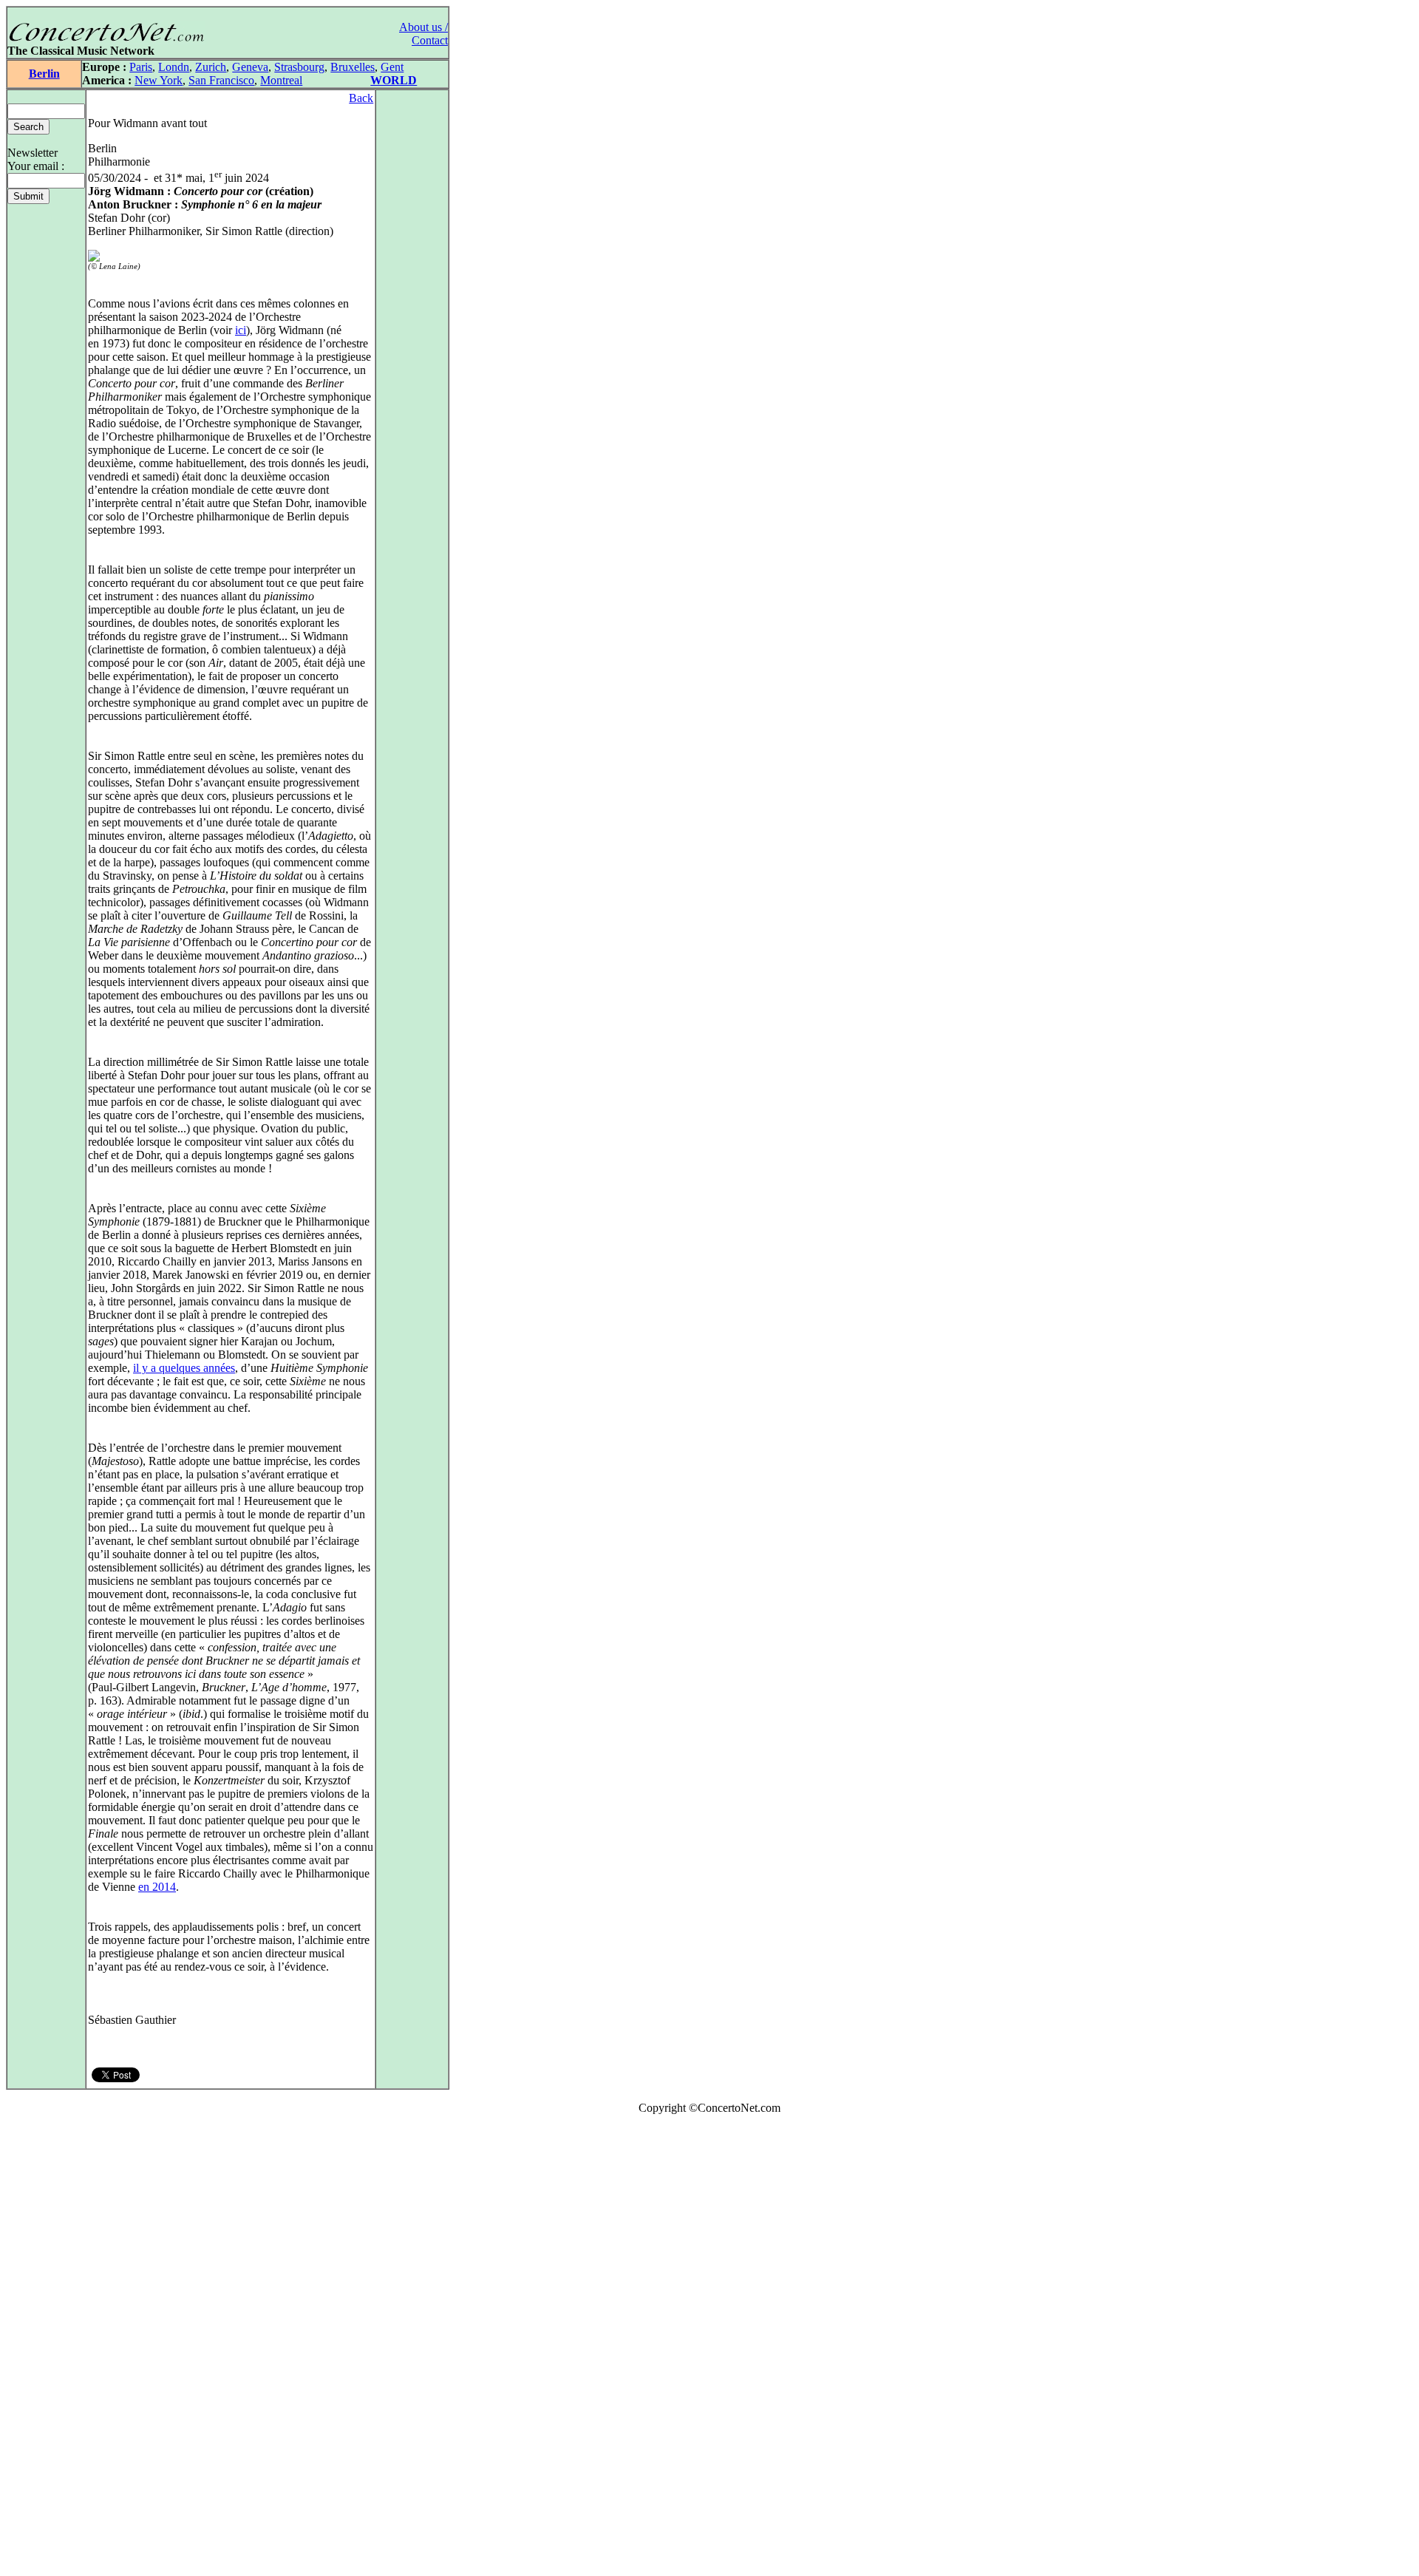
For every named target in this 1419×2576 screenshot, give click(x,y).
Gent (392, 67)
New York (159, 80)
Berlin (44, 74)
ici (241, 330)
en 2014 (157, 1887)
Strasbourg (299, 67)
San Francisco (221, 80)
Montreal (281, 80)
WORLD (394, 80)
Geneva (250, 67)
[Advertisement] (50, 2348)
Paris (141, 67)
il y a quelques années (184, 1368)
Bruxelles (353, 67)
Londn (174, 67)
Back (361, 98)
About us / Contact (423, 34)
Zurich (211, 67)
